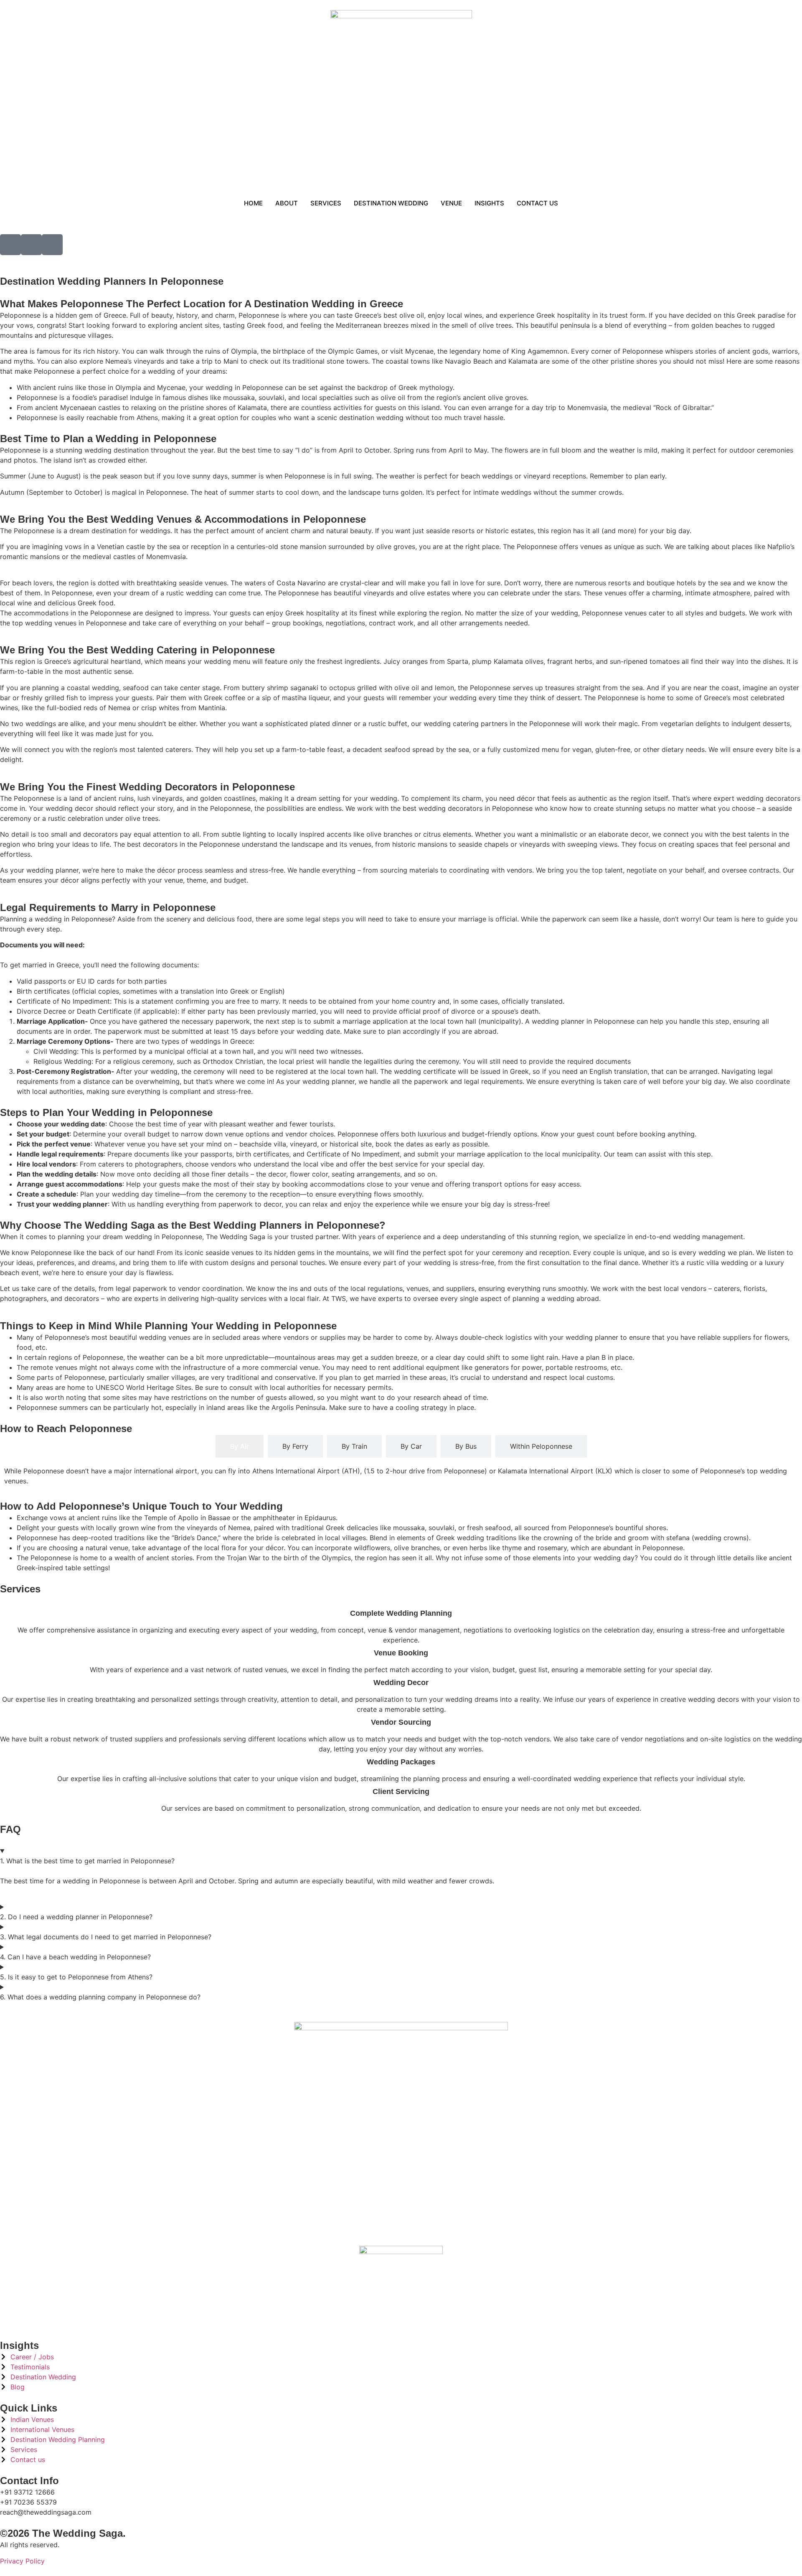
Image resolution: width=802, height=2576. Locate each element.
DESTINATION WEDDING (391, 203)
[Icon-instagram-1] (31, 245)
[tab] (240, 1446)
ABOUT (287, 203)
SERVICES (326, 203)
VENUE (451, 203)
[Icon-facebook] (10, 245)
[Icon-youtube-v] (52, 245)
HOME (253, 203)
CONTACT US (537, 203)
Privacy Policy (22, 2561)
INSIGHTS (489, 203)
